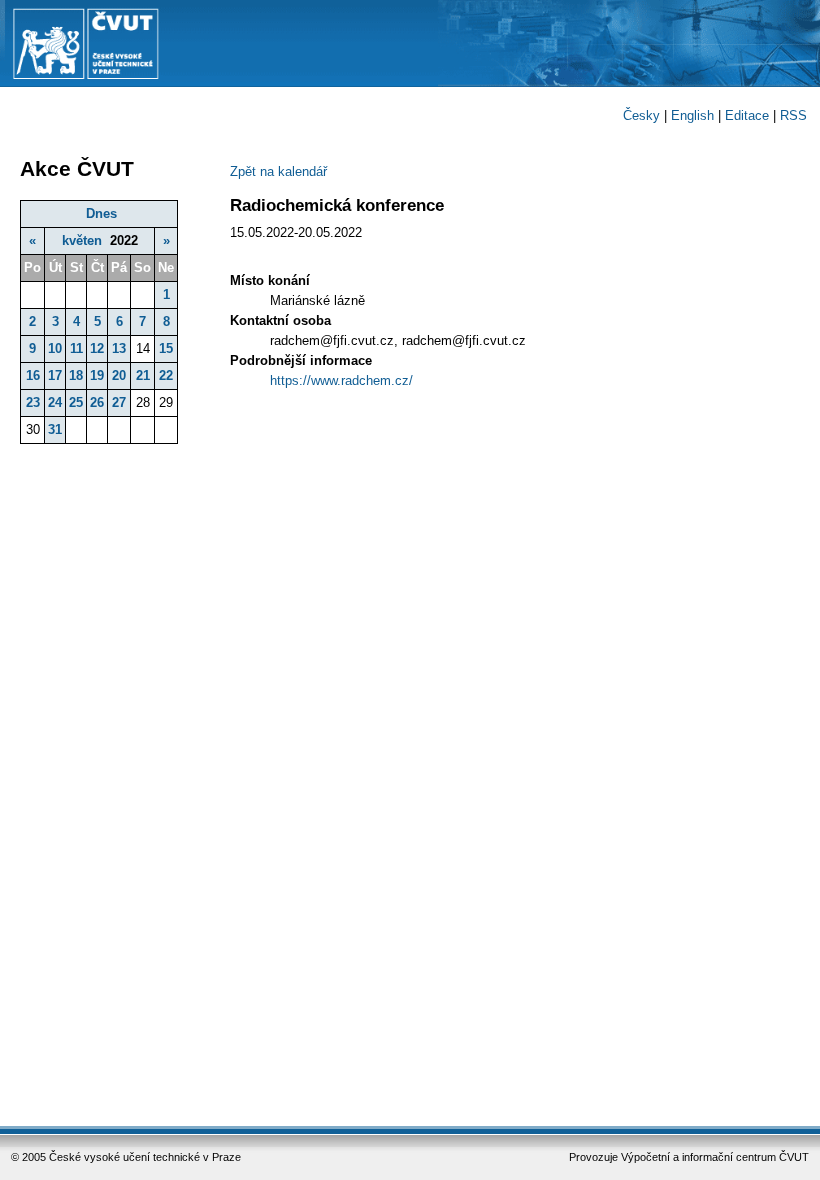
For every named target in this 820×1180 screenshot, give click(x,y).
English (692, 115)
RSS (793, 115)
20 (119, 375)
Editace (747, 115)
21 (143, 375)
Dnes (101, 213)
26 (97, 402)
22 (166, 375)
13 (119, 348)
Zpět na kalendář (278, 171)
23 (33, 402)
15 (166, 348)
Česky (641, 115)
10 (55, 348)
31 (55, 429)
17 (55, 375)
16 (33, 375)
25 (76, 402)
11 (76, 348)
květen (82, 240)
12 (97, 348)
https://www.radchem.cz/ (341, 380)
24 (55, 402)
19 (97, 375)
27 (119, 402)
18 (76, 375)
